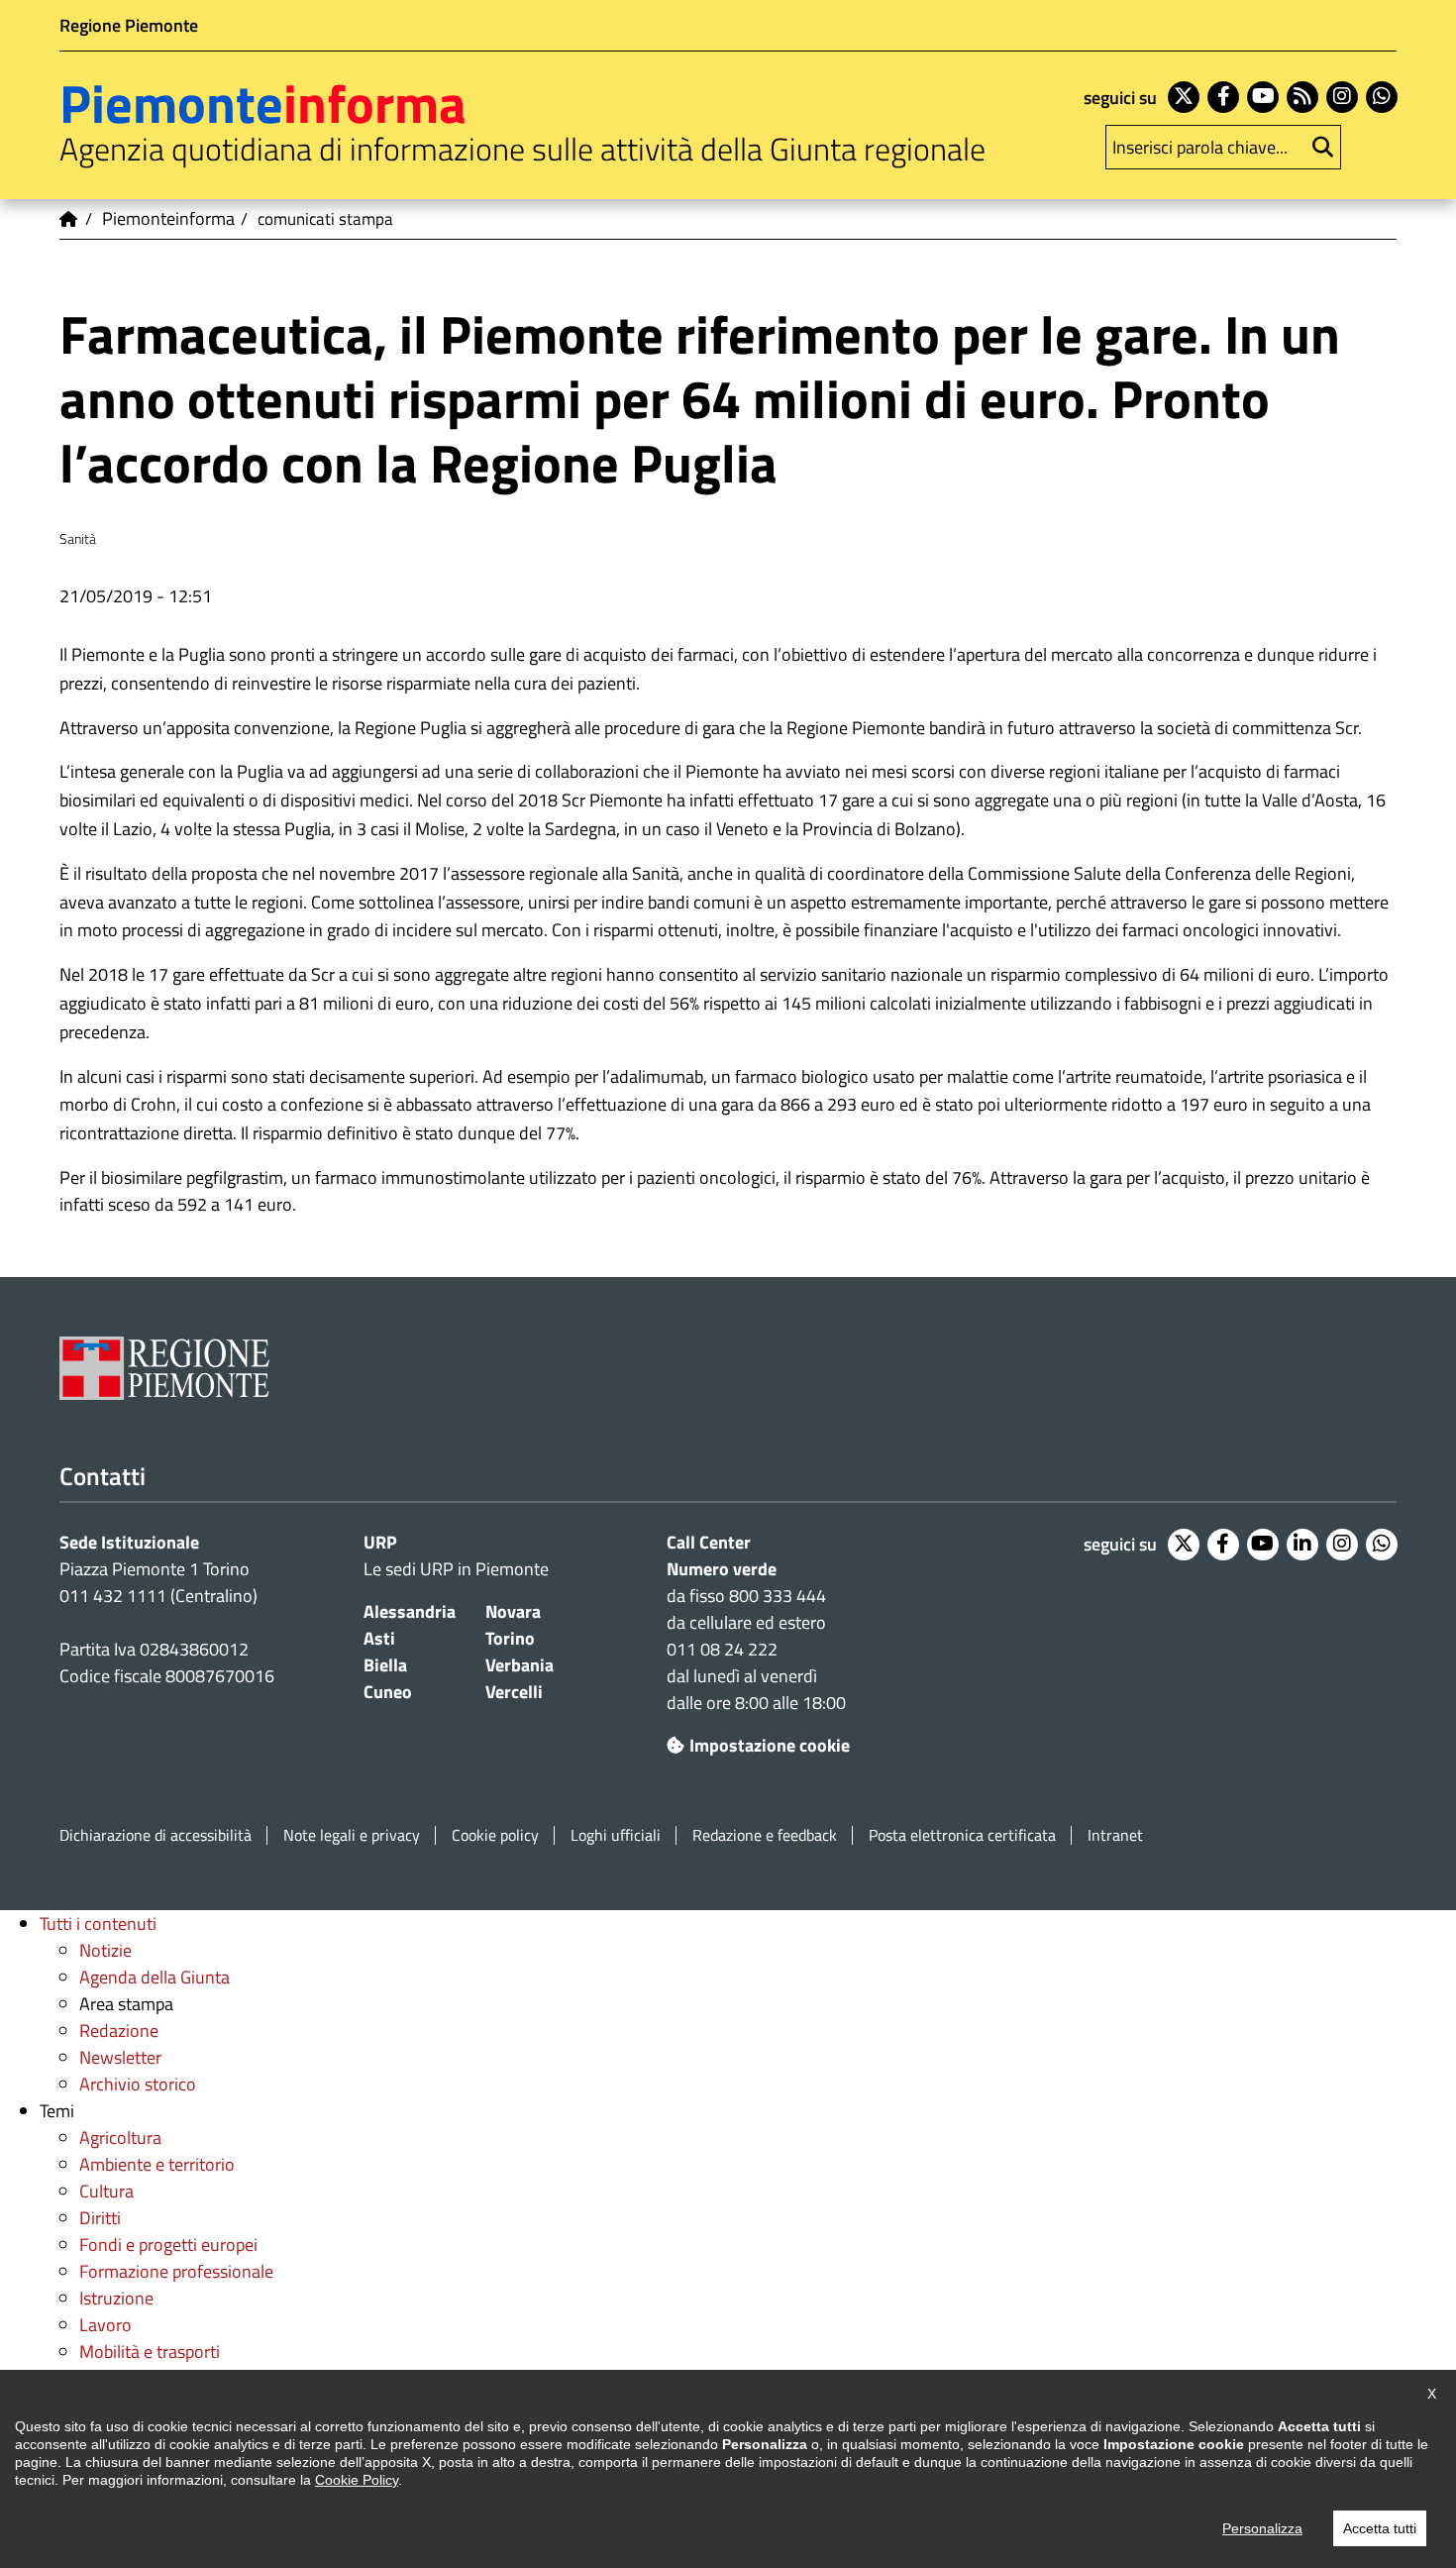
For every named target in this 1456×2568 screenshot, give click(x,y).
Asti (379, 1638)
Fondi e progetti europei (168, 2245)
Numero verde (722, 1569)
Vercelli (514, 1692)
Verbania (520, 1665)
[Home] (69, 219)
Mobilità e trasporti (150, 2352)
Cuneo (388, 1692)
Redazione (119, 2031)
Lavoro (105, 2325)
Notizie (105, 1950)
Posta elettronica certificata (962, 1835)
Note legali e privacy (352, 1835)
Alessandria (410, 1611)
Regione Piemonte (129, 25)
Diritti (100, 2218)
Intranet (1115, 1835)
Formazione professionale (176, 2271)
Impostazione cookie (770, 1745)
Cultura (106, 2191)
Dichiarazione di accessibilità (156, 1835)
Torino (510, 1638)
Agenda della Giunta (155, 1977)
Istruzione (116, 2298)
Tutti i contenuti (98, 1924)
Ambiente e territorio (157, 2164)
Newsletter (120, 2057)
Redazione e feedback (765, 1835)
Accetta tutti (1380, 2528)
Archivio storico (138, 2084)
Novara (513, 1611)
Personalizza (1262, 2528)
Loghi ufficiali (616, 1835)
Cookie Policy (357, 2480)
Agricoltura (120, 2138)
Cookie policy (495, 1835)
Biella (385, 1665)
